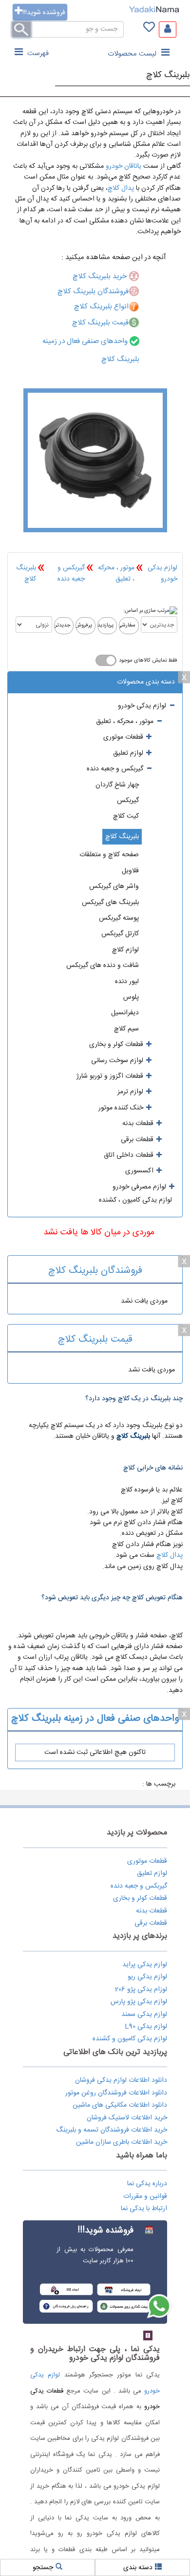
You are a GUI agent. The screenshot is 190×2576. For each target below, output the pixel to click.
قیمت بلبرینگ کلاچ (100, 323)
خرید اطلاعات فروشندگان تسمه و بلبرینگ (112, 2130)
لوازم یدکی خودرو (162, 573)
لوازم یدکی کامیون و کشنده (130, 2039)
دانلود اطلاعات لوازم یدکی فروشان (121, 2080)
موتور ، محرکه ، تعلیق (116, 573)
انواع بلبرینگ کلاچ (101, 307)
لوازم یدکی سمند (144, 2014)
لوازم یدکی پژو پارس (139, 2002)
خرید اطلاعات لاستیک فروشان (127, 2118)
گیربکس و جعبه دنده (71, 573)
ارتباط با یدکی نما (144, 2209)
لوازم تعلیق (152, 1873)
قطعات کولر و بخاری (140, 1898)
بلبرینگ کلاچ (168, 75)
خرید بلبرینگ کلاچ (101, 276)
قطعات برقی (151, 1923)
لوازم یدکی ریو (147, 1977)
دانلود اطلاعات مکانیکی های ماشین (120, 2105)
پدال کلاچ (121, 188)
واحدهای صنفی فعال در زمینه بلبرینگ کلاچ (95, 1719)
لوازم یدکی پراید (145, 1965)
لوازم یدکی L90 (146, 2027)
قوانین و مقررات (145, 2196)
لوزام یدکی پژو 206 (141, 1990)
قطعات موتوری (147, 1861)
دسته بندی (138, 2568)
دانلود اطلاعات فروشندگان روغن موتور (116, 2093)
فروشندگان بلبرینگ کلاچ (93, 292)
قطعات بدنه (152, 1911)
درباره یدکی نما (147, 2184)
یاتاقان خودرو (123, 166)
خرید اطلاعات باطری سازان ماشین (122, 2142)
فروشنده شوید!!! (44, 13)
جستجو (43, 2568)
